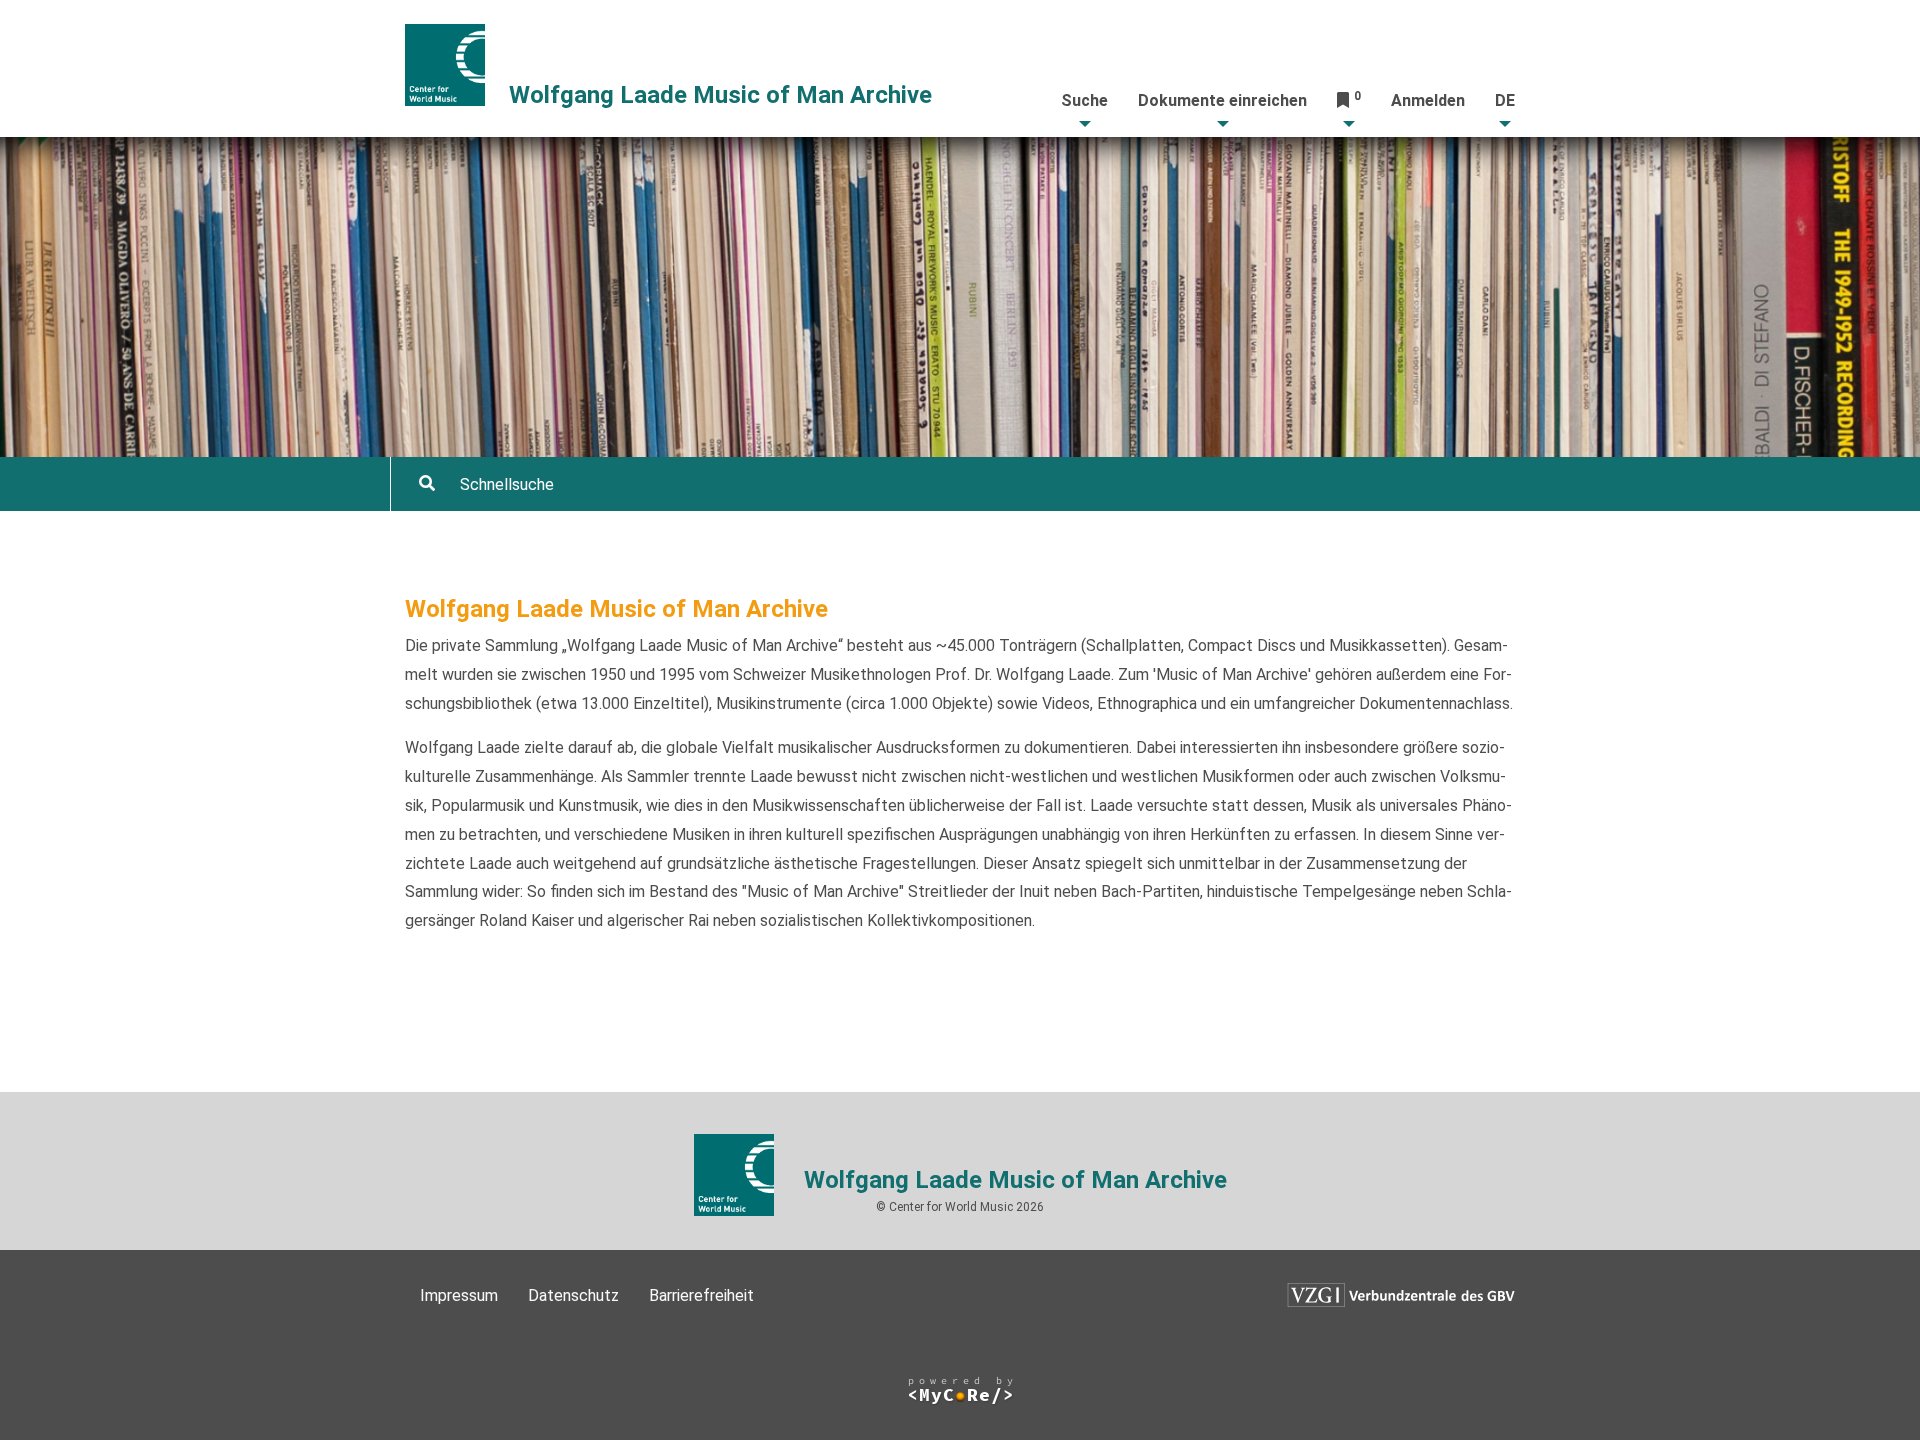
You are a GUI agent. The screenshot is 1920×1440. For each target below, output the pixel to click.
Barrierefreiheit (701, 1295)
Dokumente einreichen (1222, 100)
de (1505, 100)
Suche (1084, 100)
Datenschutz (573, 1295)
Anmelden (1428, 100)
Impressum (459, 1295)
